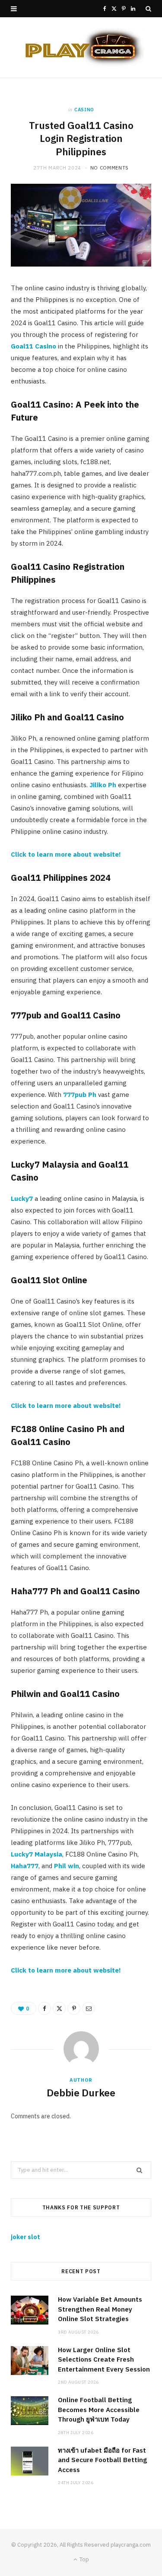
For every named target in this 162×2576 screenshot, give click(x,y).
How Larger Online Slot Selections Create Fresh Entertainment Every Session (104, 2359)
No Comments (110, 168)
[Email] (89, 2008)
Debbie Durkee (81, 2092)
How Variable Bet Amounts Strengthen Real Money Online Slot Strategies (100, 2309)
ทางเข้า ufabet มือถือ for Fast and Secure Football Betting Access (102, 2460)
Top (84, 2559)
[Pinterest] (74, 2008)
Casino (84, 110)
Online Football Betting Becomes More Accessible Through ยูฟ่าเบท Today (99, 2410)
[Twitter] (59, 2008)
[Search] (148, 9)
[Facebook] (44, 2008)
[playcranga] (81, 47)
